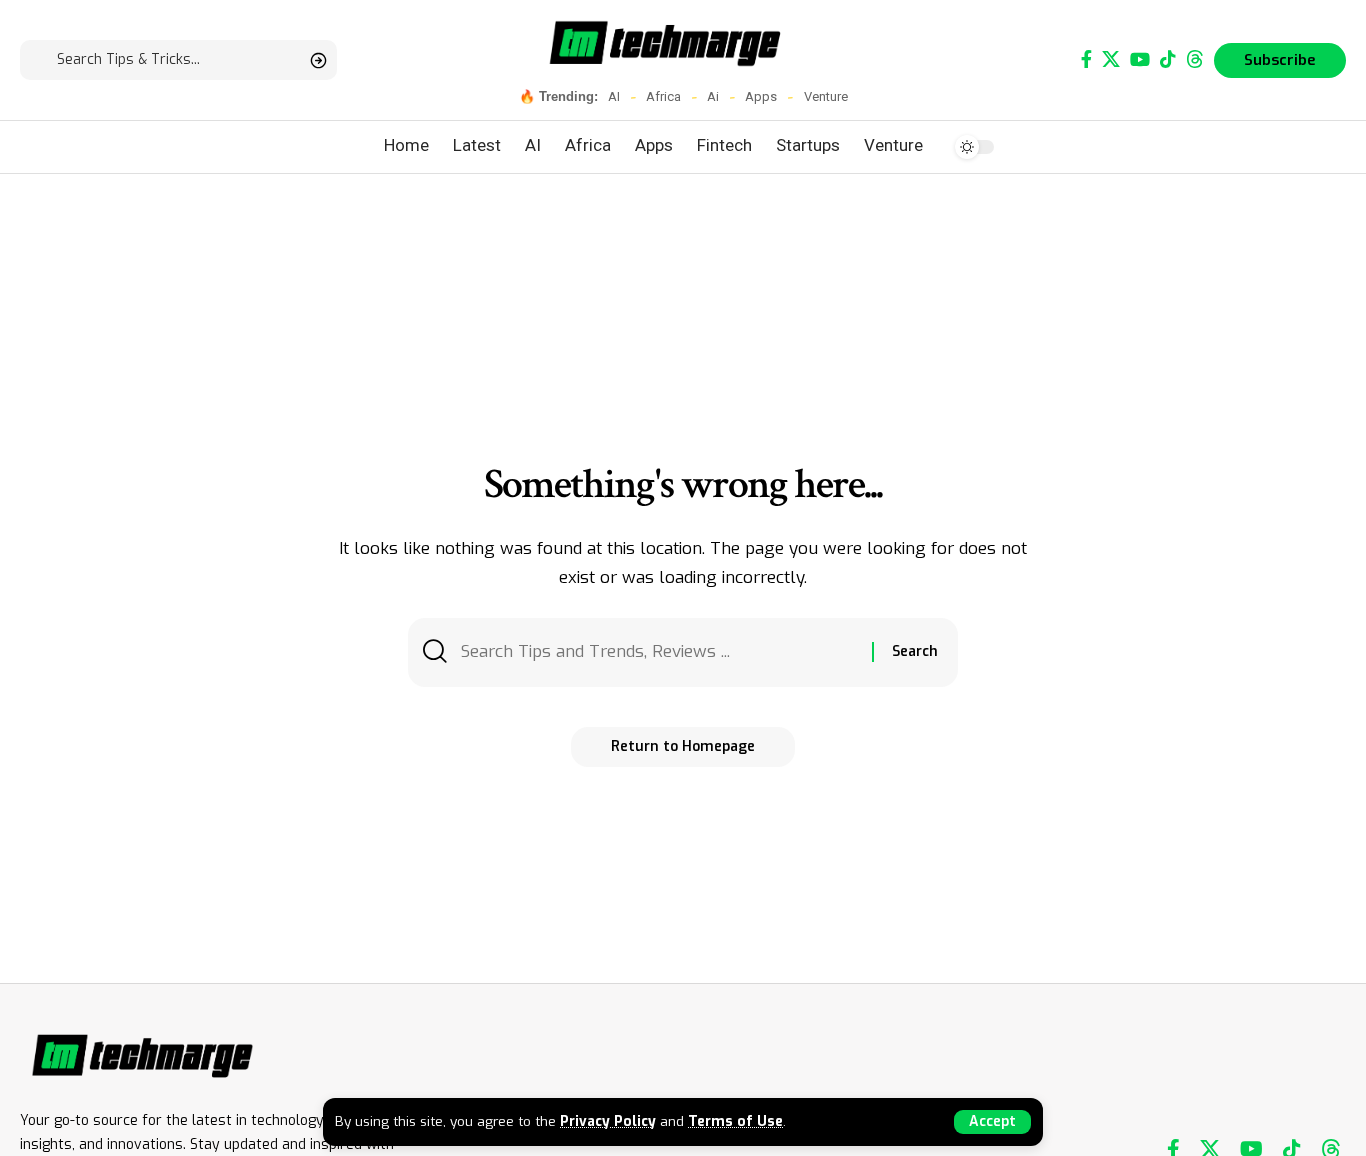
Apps (761, 96)
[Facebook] (1086, 59)
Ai (713, 96)
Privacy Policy (608, 1121)
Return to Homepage (683, 746)
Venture (826, 96)
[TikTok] (1168, 59)
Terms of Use (735, 1121)
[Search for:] (659, 652)
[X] (1111, 59)
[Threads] (1195, 59)
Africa (663, 96)
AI (614, 96)
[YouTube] (1140, 59)
